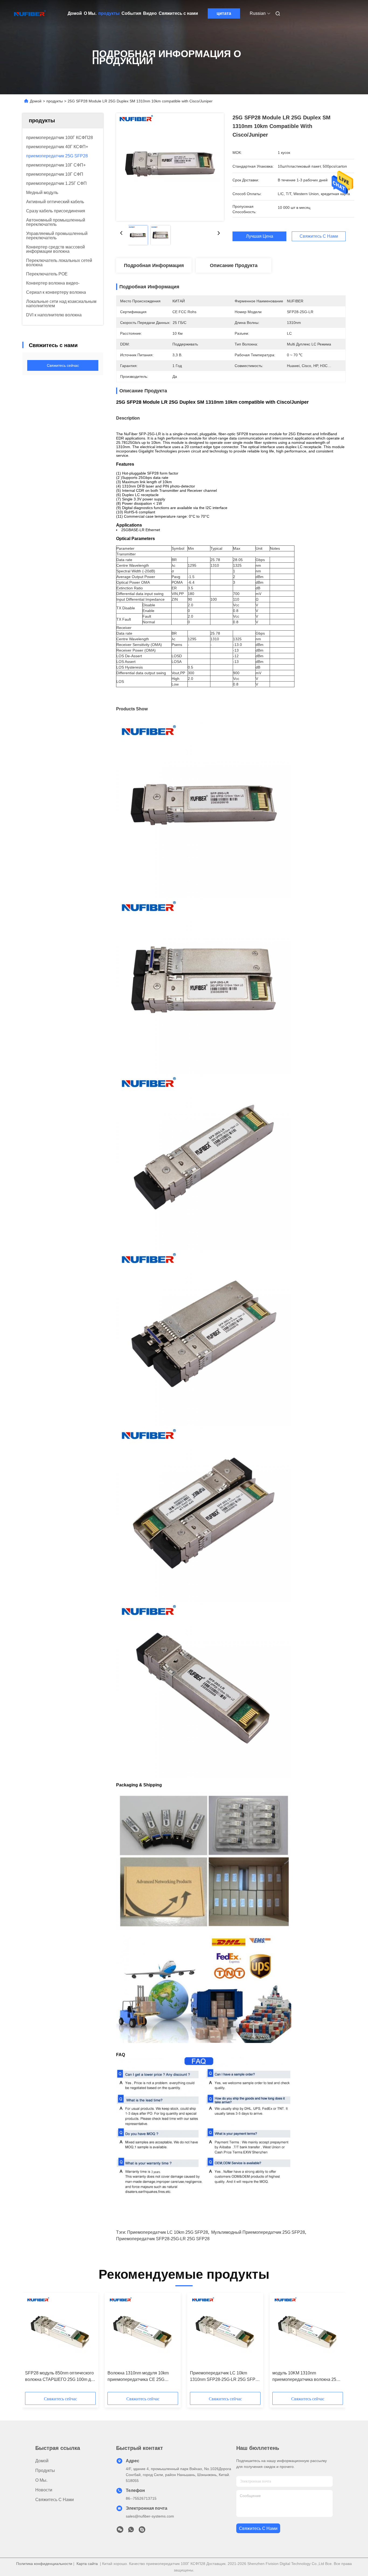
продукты (109, 13)
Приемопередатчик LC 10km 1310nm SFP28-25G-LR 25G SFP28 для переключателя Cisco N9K (225, 2377)
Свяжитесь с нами (178, 13)
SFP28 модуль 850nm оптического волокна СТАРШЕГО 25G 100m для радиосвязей (60, 2377)
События (131, 13)
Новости (44, 2490)
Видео (150, 13)
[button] (32, 2344)
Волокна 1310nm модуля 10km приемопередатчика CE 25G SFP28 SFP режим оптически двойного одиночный (138, 2377)
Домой (75, 13)
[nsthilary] (142, 2531)
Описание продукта (234, 265)
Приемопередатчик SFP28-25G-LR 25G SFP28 (163, 2239)
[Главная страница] (30, 13)
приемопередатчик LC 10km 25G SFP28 (168, 2232)
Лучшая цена (260, 236)
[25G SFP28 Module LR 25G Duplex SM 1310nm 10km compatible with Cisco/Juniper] (170, 167)
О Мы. (90, 13)
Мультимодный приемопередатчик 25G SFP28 (258, 2232)
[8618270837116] (131, 2531)
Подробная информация (154, 265)
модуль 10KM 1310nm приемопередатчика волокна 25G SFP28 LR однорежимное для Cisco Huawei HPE (306, 2377)
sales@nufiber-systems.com (150, 2516)
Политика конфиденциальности (44, 2564)
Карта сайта (87, 2564)
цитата (224, 13)
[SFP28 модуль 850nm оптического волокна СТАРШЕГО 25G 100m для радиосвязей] (60, 2332)
